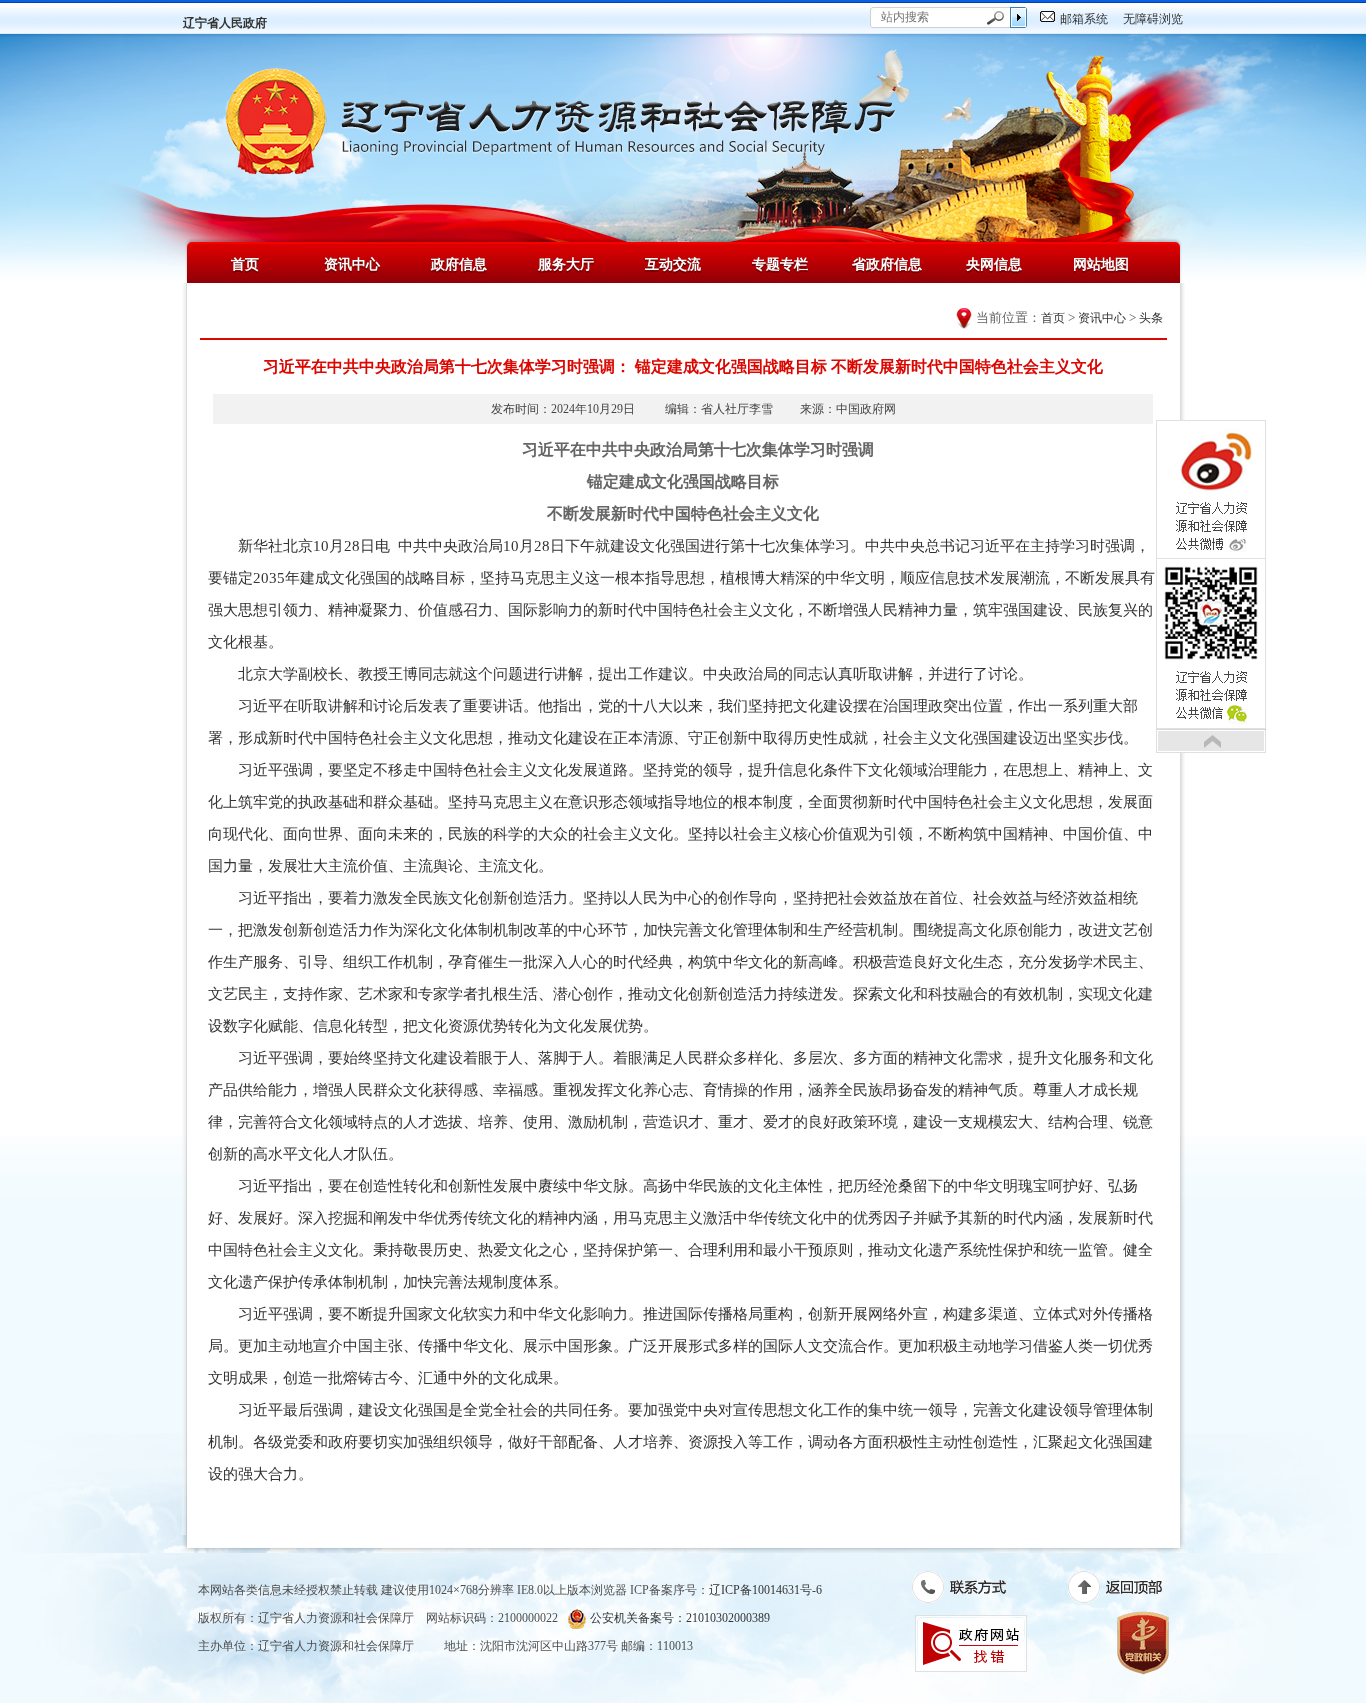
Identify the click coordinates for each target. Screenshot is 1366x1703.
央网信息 (994, 264)
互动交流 (673, 264)
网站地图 (1101, 264)
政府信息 (459, 264)
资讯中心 (352, 264)
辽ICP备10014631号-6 (765, 1590)
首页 (245, 264)
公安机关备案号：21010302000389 (678, 1618)
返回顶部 (1125, 1591)
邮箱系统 (1084, 19)
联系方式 (969, 1591)
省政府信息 (887, 264)
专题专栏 (780, 264)
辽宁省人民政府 (225, 23)
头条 (1151, 318)
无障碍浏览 (1153, 19)
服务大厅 (566, 264)
